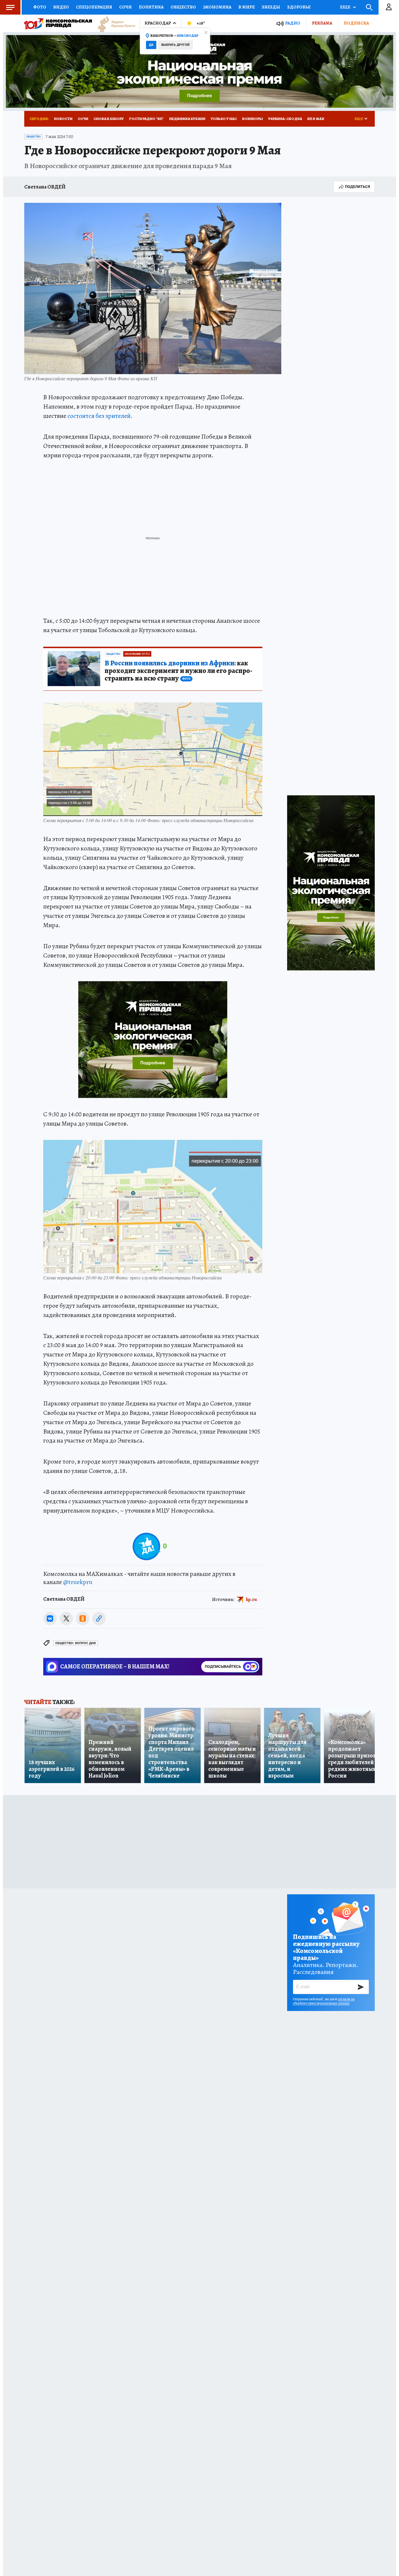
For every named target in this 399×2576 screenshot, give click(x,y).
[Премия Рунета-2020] (114, 23)
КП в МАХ (316, 119)
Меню (10, 7)
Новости (63, 119)
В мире (247, 7)
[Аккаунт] (389, 7)
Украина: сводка (285, 119)
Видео (61, 7)
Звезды (271, 7)
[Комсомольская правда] (58, 23)
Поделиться (358, 187)
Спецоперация (94, 7)
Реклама (322, 23)
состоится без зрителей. (100, 416)
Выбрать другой (175, 45)
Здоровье (299, 7)
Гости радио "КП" (146, 119)
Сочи (125, 7)
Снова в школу (109, 119)
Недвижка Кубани (187, 119)
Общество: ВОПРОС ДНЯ (76, 1643)
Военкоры (253, 119)
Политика (151, 7)
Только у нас (224, 119)
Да (151, 45)
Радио (293, 23)
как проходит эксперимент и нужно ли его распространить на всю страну (178, 671)
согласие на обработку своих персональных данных (324, 2001)
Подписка (356, 23)
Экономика (217, 7)
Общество (183, 7)
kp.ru (251, 1600)
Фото (40, 7)
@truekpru (78, 1582)
